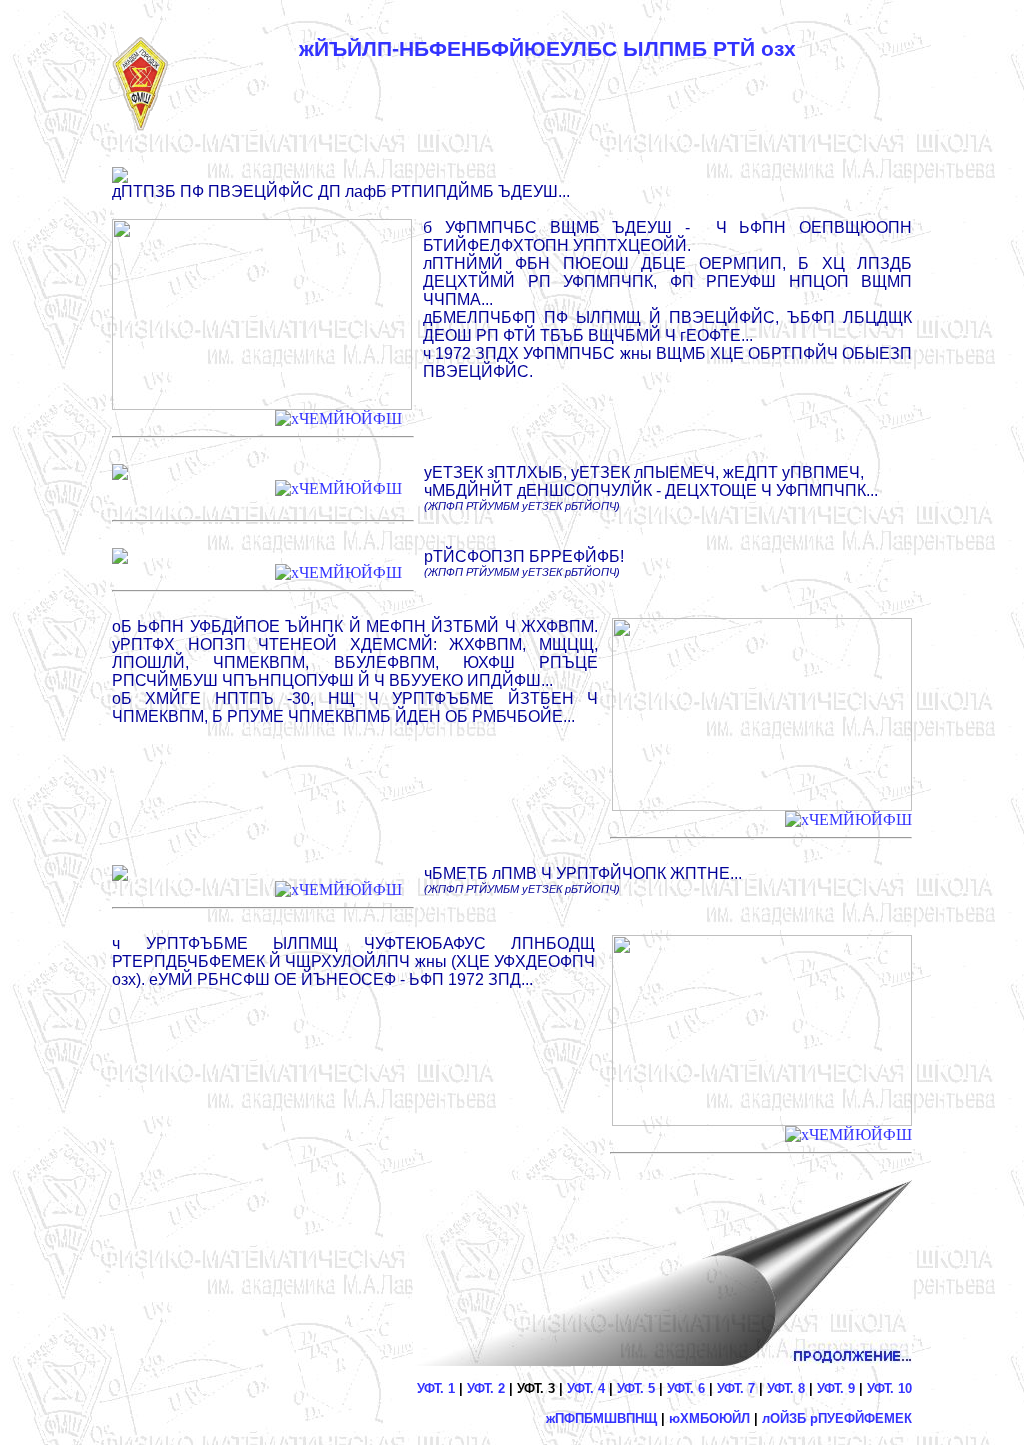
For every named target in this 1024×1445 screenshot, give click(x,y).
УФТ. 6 (686, 1388)
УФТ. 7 (736, 1388)
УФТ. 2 (486, 1388)
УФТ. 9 (836, 1388)
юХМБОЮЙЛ (709, 1418)
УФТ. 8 (786, 1388)
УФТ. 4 (586, 1388)
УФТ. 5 (636, 1388)
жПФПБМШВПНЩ (601, 1418)
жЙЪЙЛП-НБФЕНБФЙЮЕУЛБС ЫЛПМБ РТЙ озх (547, 49)
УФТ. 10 (889, 1388)
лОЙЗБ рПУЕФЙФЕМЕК (837, 1418)
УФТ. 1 (436, 1388)
